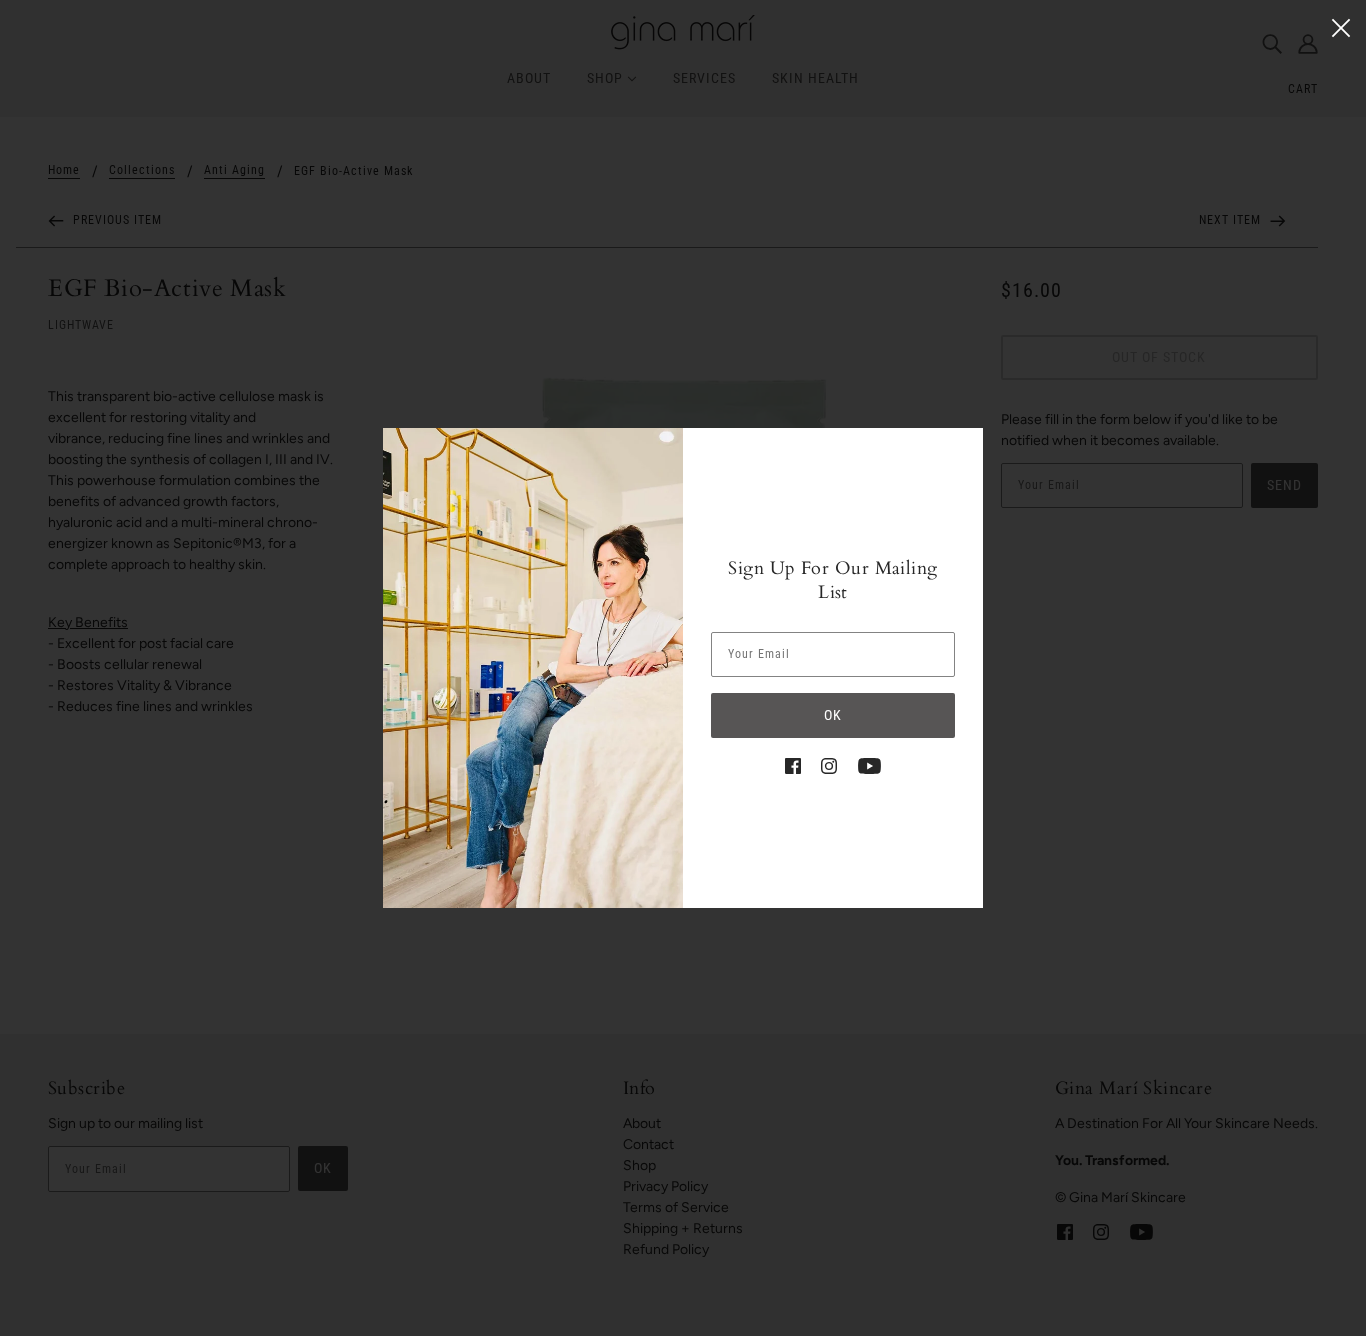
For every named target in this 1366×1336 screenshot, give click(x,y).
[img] (793, 764)
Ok (833, 715)
